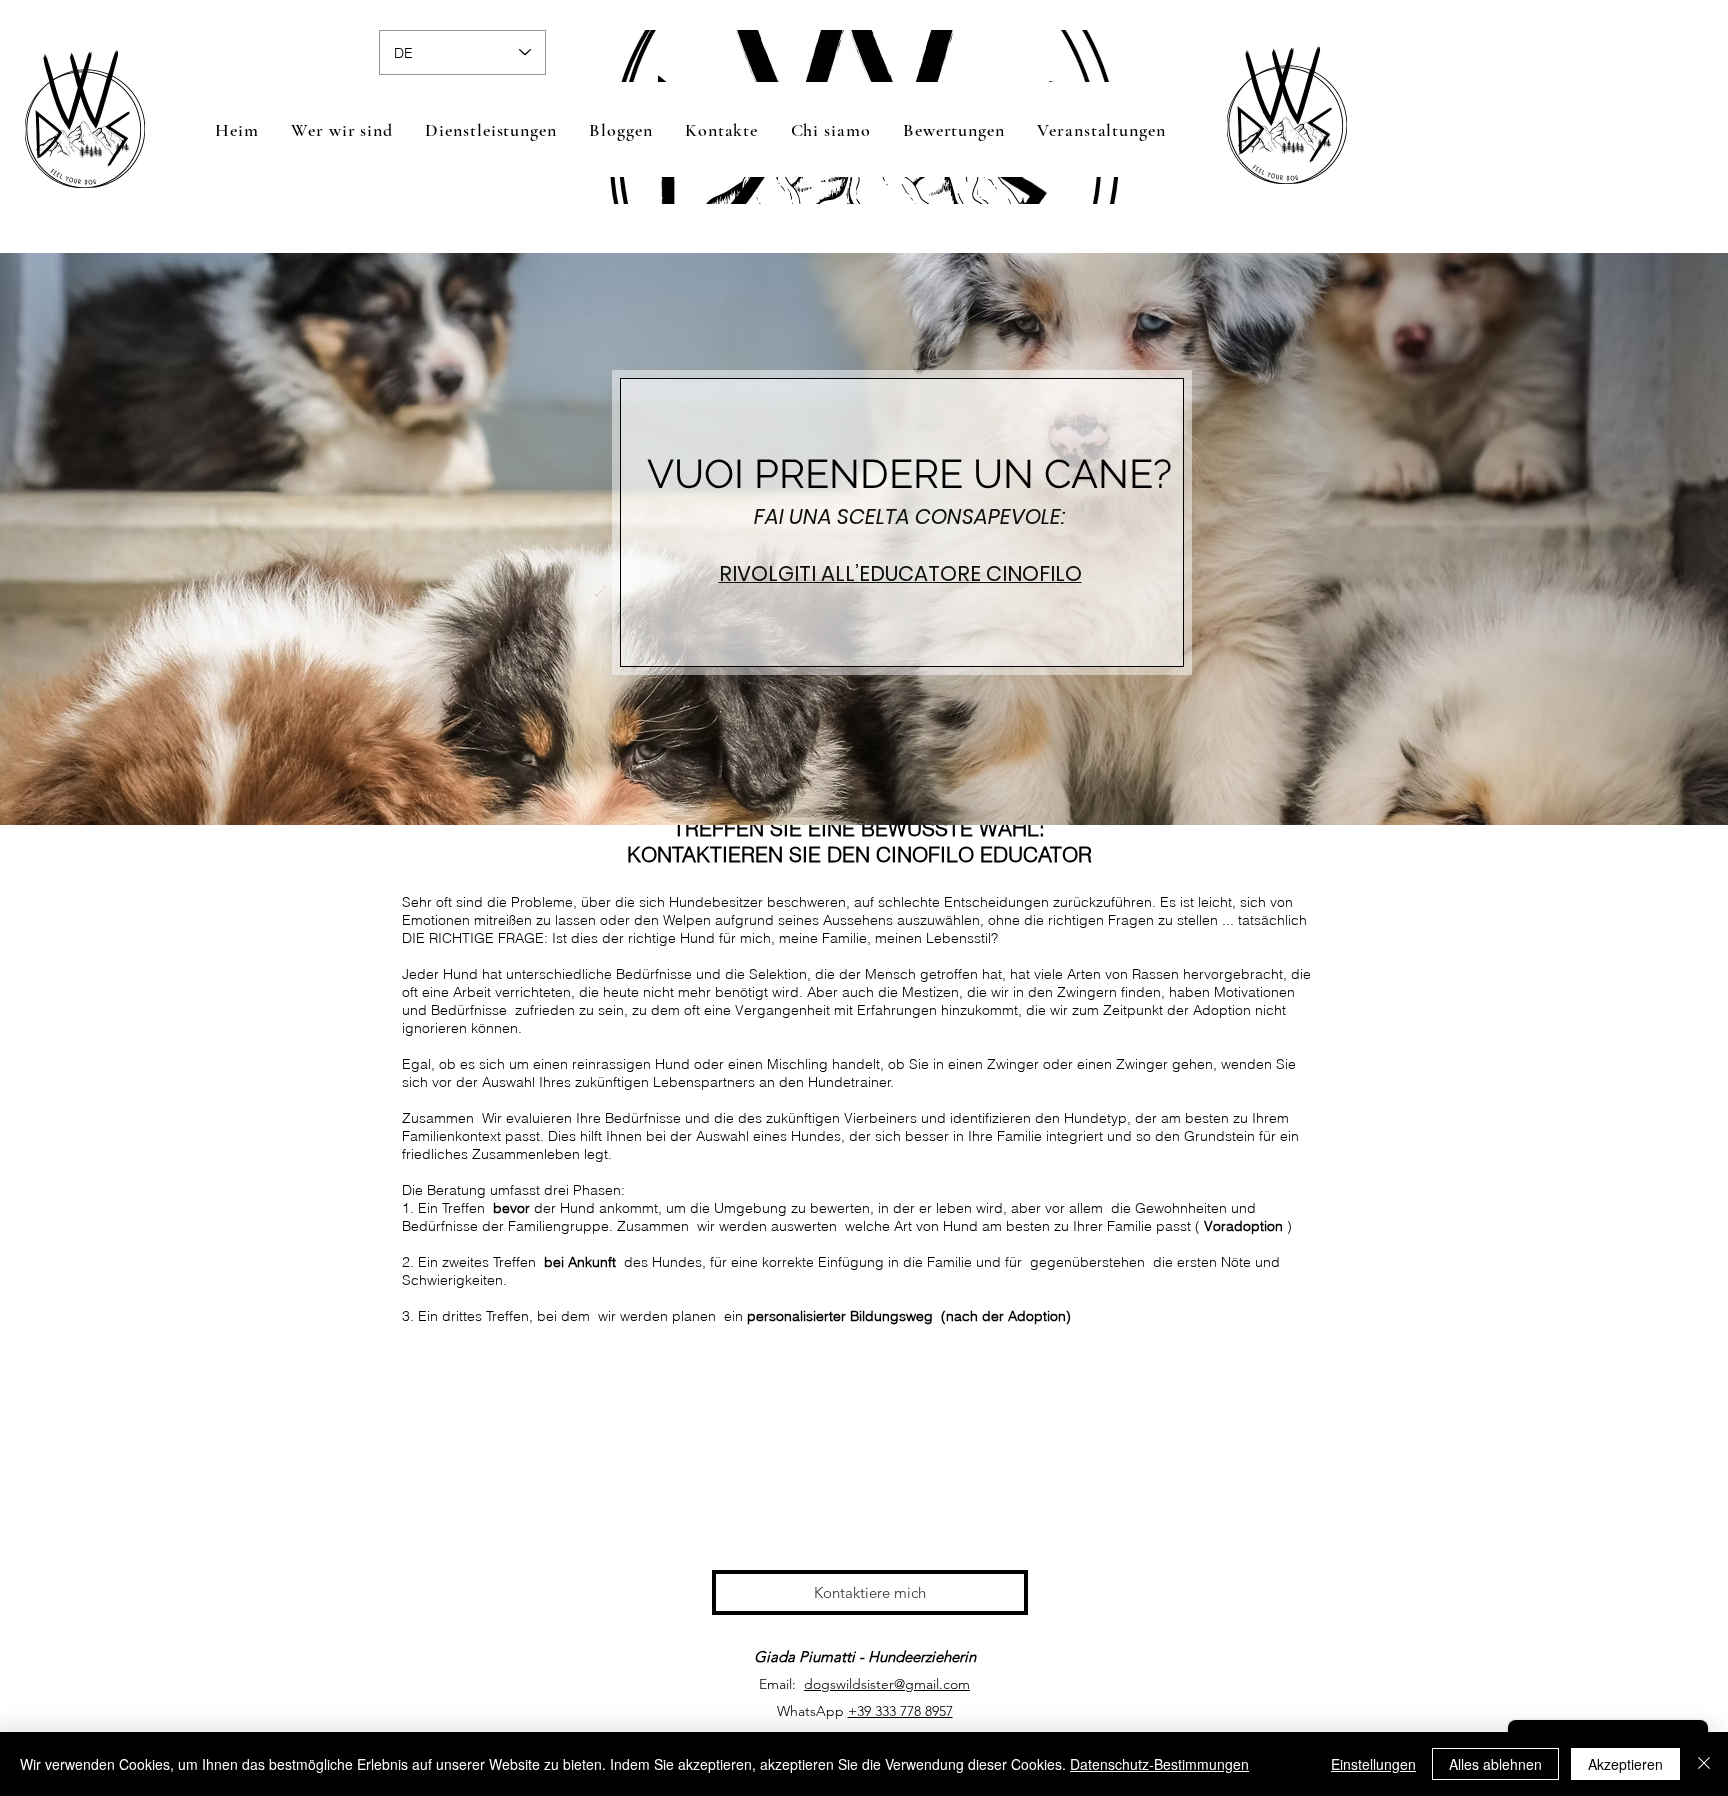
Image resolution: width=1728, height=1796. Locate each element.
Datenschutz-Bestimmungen (1159, 1764)
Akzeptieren (1625, 1764)
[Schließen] (1704, 1764)
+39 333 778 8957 (900, 1711)
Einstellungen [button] (1373, 1764)
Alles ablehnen (1495, 1764)
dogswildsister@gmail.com (887, 1684)
